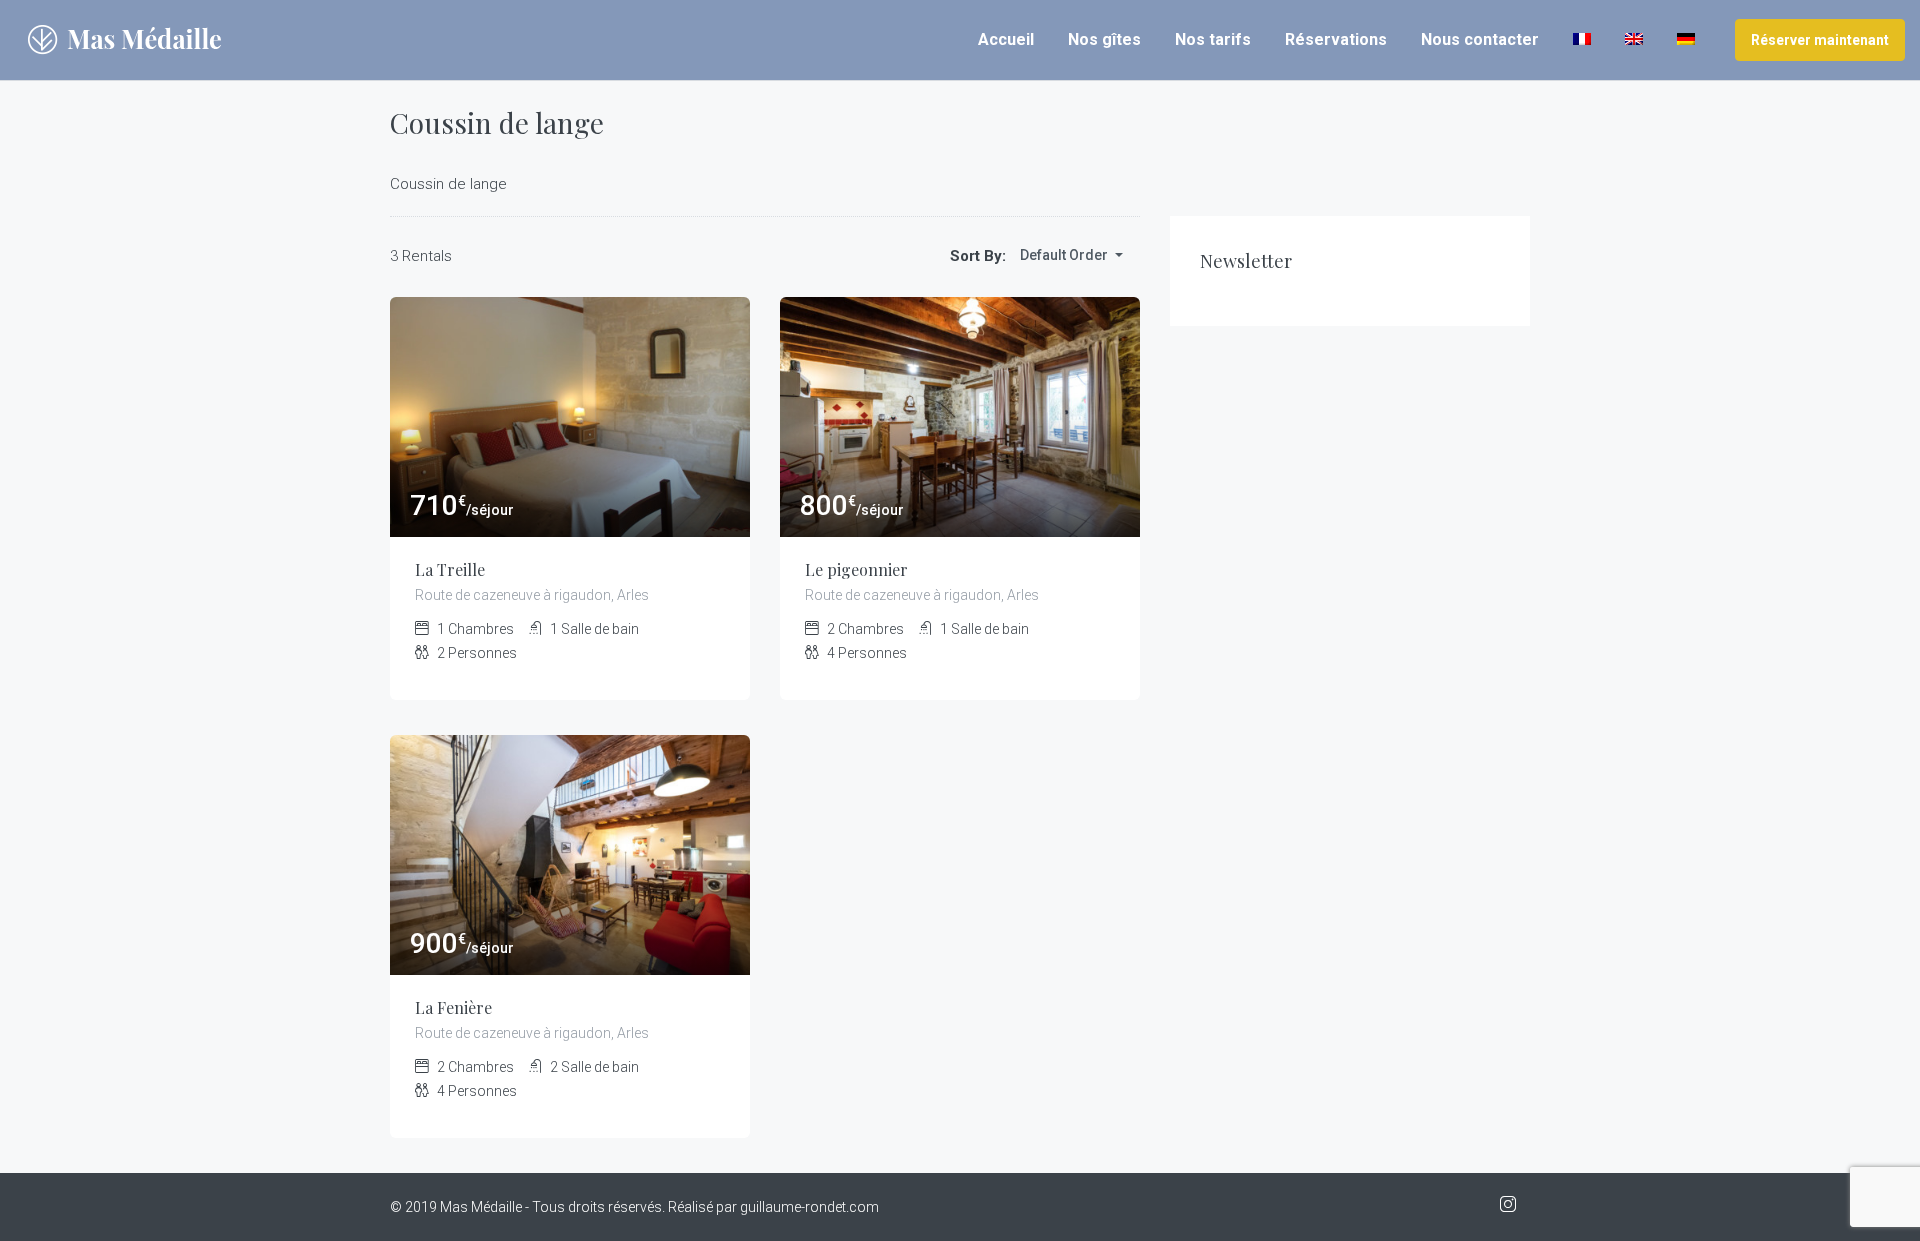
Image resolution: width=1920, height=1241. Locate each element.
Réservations (1336, 39)
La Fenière (453, 1007)
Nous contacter (1480, 39)
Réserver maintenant (1820, 40)
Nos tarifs (1213, 39)
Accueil (1006, 39)
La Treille (450, 569)
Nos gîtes (1104, 39)
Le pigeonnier (856, 569)
